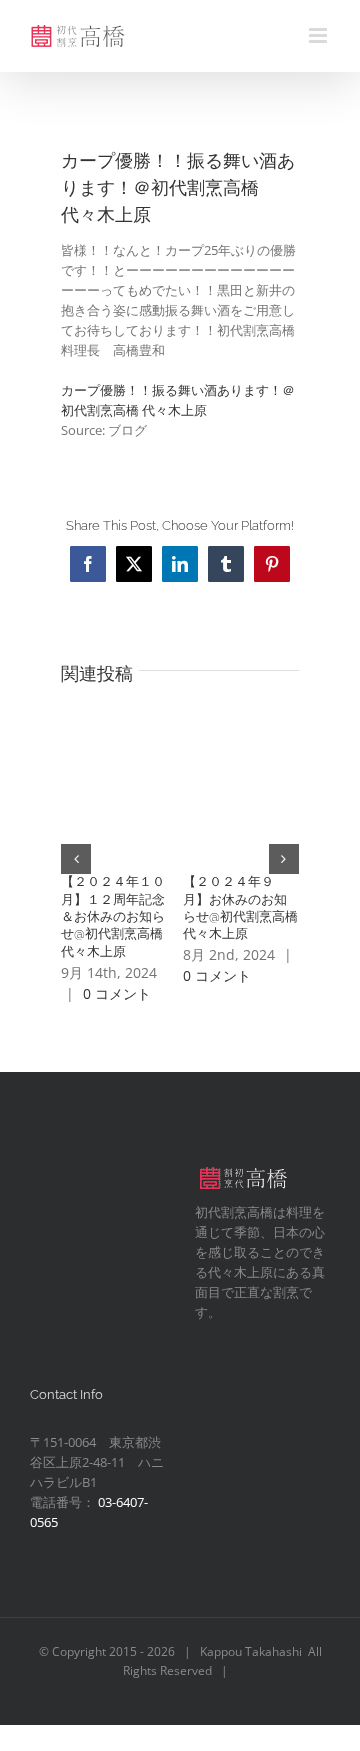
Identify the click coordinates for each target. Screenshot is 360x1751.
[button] (76, 859)
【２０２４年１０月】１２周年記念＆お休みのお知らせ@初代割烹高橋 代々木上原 (118, 916)
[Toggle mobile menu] (319, 35)
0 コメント (117, 993)
